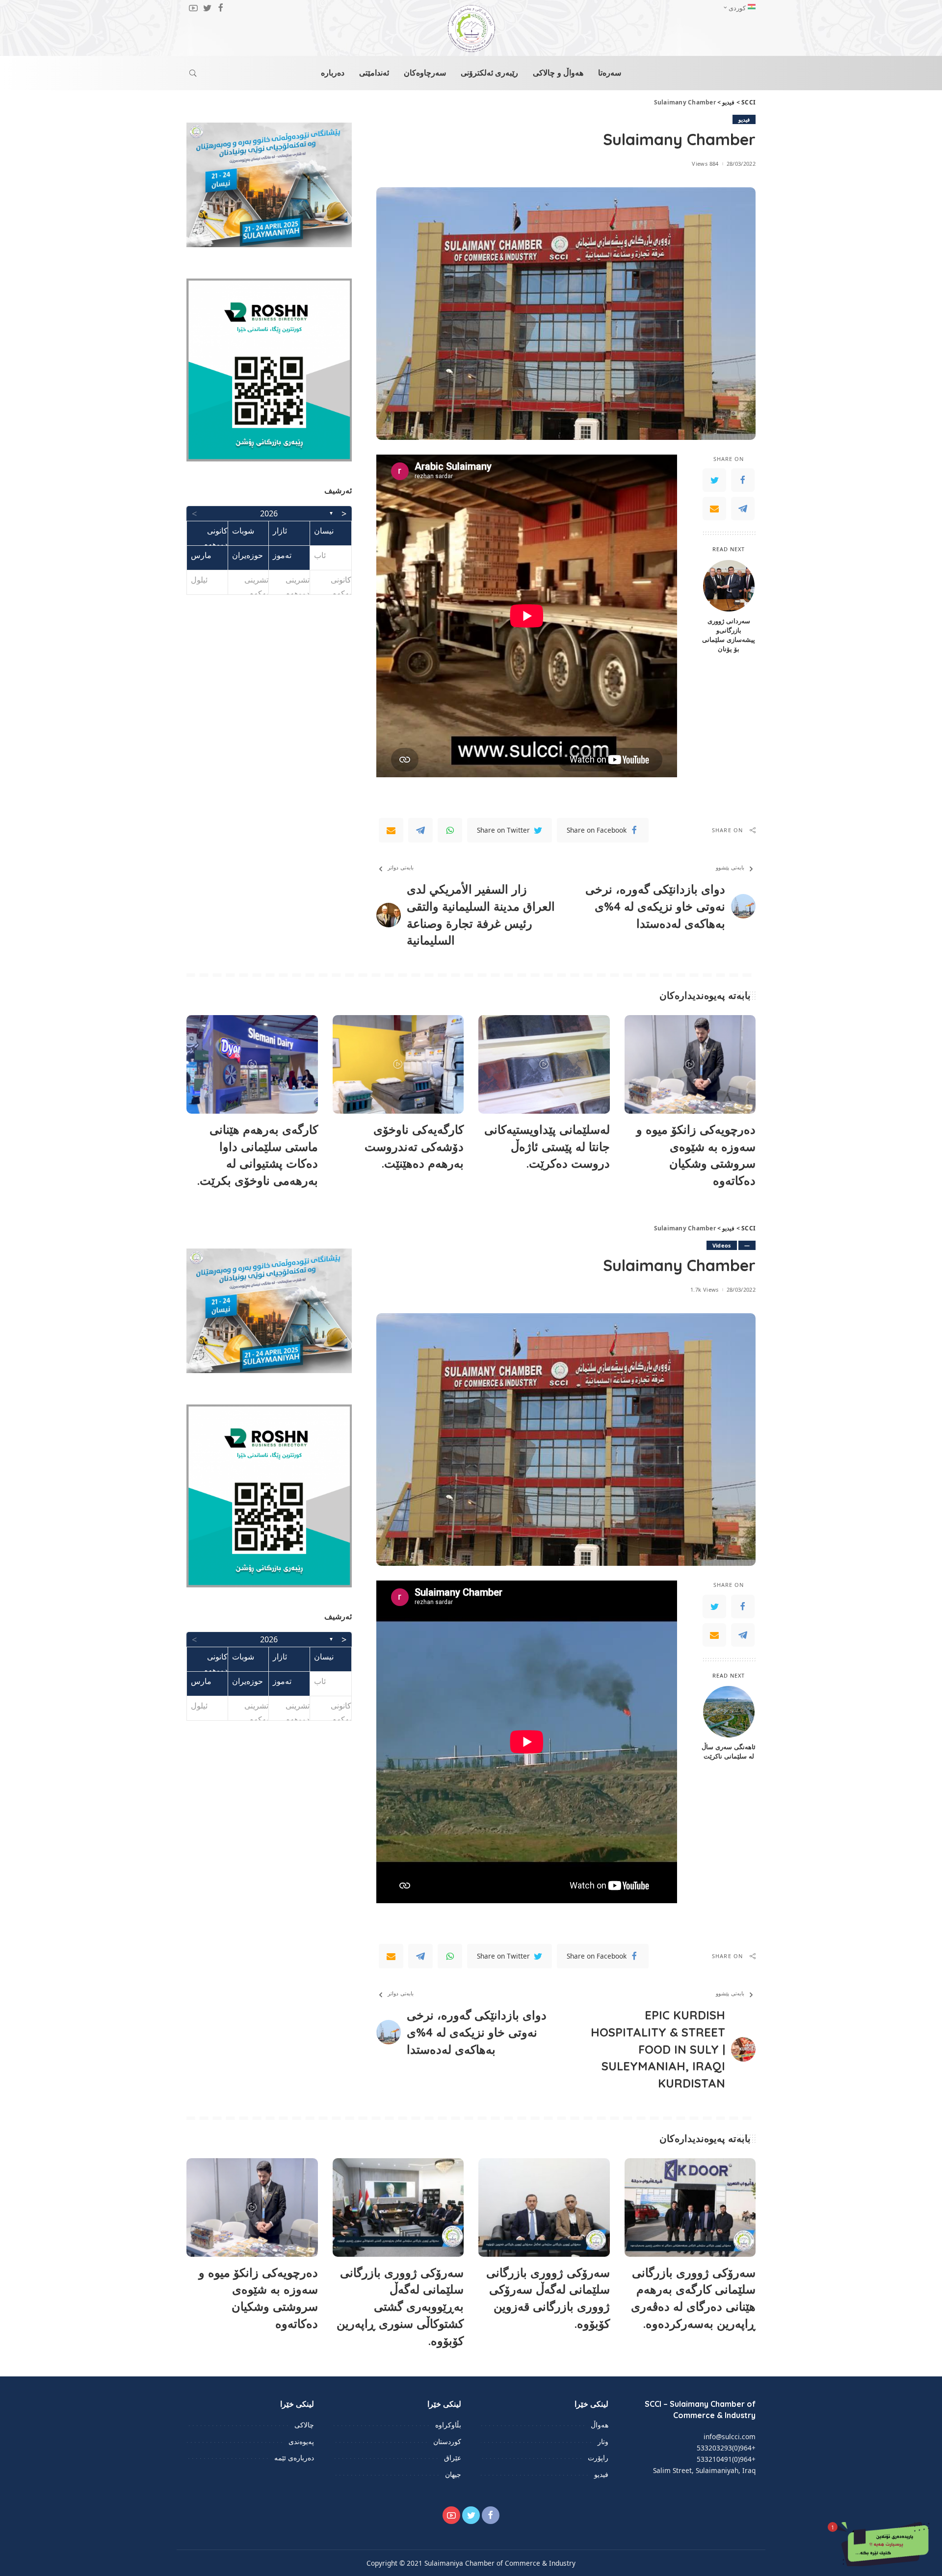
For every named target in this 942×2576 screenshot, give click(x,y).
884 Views (705, 164)
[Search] (193, 73)
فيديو (744, 119)
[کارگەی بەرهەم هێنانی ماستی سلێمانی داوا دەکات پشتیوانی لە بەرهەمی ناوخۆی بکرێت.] (252, 1064)
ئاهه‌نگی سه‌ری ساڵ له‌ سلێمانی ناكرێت (729, 1751)
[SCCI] (471, 28)
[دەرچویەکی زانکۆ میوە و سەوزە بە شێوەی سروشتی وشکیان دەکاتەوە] (690, 1064)
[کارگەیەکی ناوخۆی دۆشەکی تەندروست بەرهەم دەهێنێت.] (398, 1064)
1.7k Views (704, 1289)
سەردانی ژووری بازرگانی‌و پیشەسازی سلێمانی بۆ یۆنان (729, 635)
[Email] (714, 509)
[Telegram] (743, 509)
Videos (722, 1245)
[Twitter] (714, 480)
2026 (269, 513)
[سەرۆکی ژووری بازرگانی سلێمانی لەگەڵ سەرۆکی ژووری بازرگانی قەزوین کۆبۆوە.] (544, 2207)
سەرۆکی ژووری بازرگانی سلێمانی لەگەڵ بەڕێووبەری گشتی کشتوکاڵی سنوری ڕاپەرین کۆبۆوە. (400, 2307)
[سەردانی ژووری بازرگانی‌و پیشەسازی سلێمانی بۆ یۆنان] (729, 586)
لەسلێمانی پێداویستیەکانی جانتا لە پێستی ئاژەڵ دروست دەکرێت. (547, 1147)
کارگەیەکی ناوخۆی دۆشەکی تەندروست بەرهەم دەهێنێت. (414, 1147)
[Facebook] (743, 480)
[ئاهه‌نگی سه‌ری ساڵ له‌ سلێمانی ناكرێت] (729, 1712)
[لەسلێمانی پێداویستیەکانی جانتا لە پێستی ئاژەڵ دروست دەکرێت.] (544, 1064)
